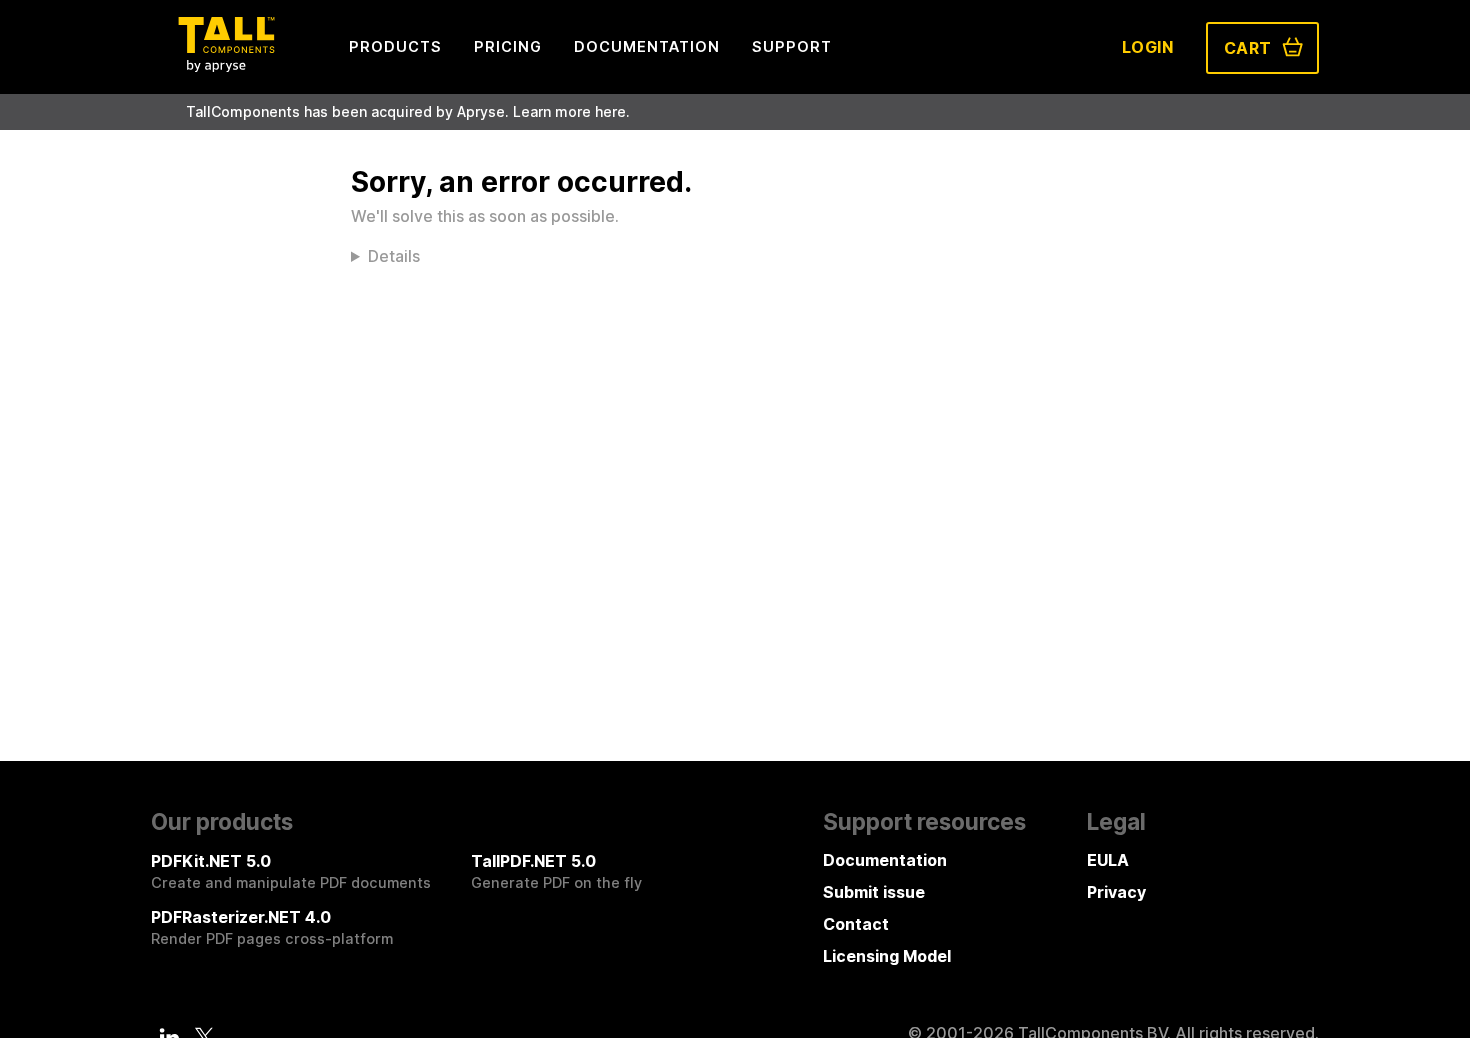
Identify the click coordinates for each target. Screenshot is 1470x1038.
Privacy (1116, 892)
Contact (856, 924)
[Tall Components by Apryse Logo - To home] (226, 66)
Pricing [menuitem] (508, 46)
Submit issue (874, 892)
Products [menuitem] (395, 46)
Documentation (885, 860)
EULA (1108, 860)
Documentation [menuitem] (647, 46)
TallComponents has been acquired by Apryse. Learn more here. (408, 111)
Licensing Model (887, 956)
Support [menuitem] (792, 46)
